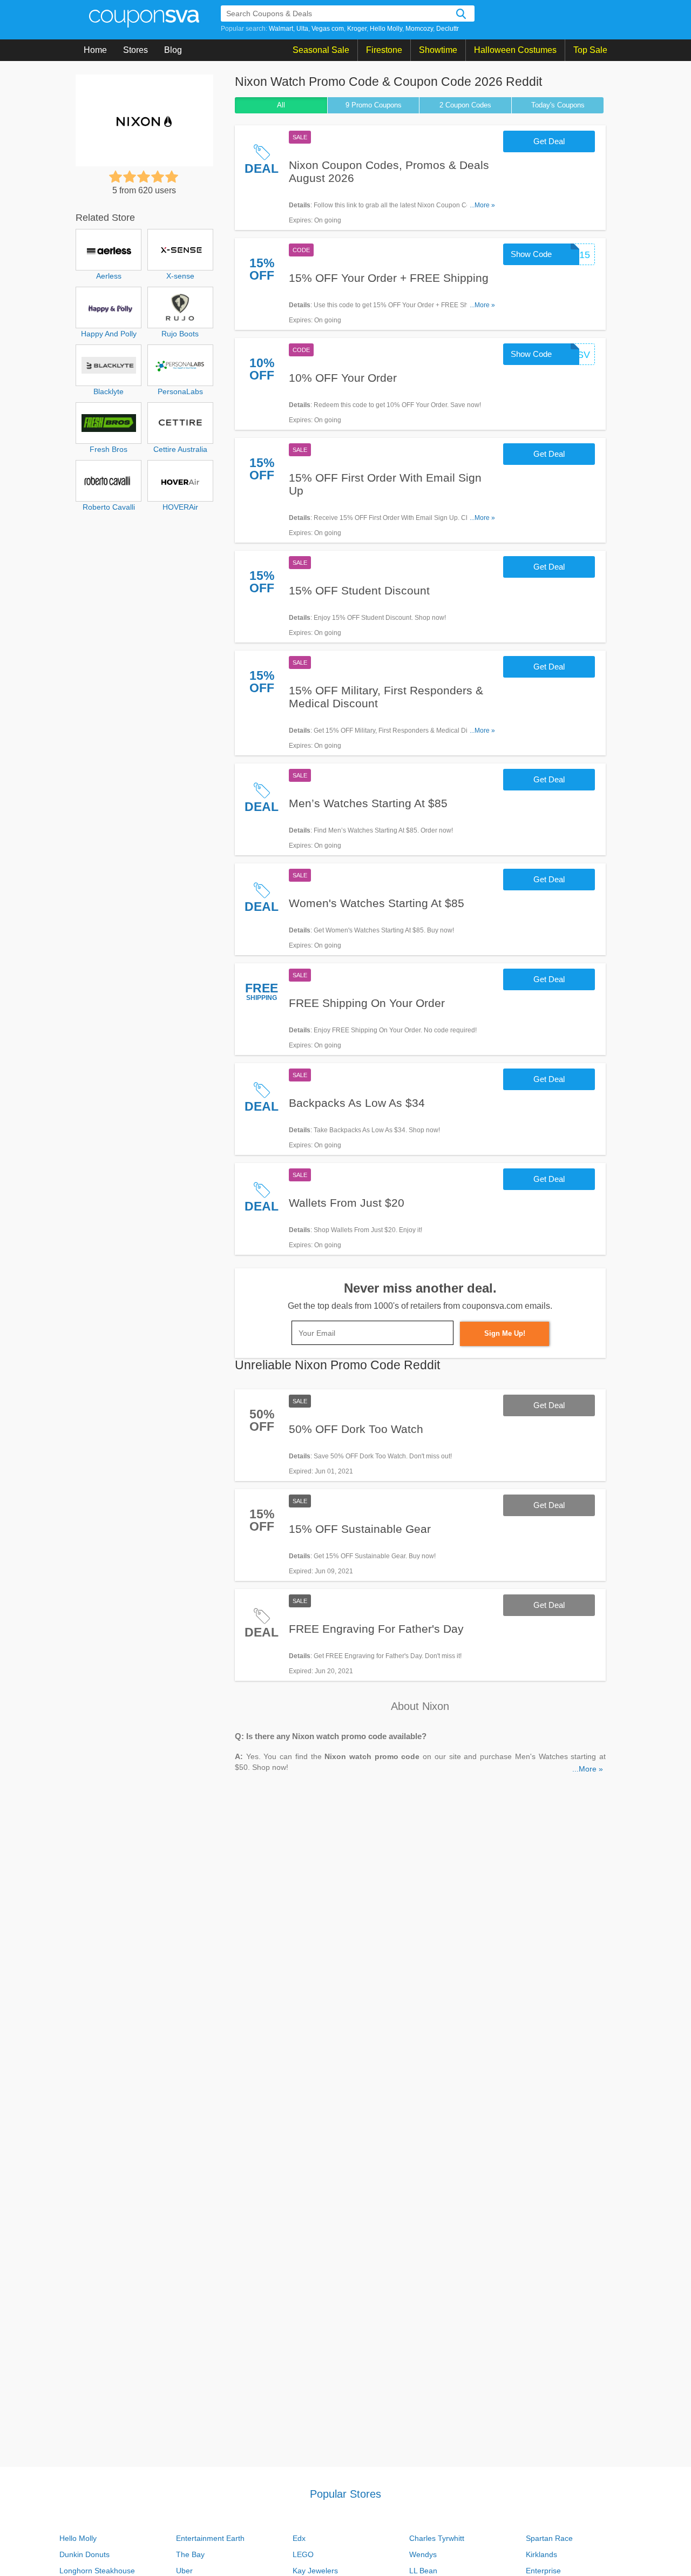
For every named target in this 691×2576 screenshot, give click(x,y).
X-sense (180, 276)
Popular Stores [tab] (345, 2494)
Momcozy (419, 29)
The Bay (190, 2554)
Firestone (384, 50)
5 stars (172, 177)
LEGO (303, 2554)
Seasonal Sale (321, 50)
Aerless (109, 276)
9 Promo (374, 105)
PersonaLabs (180, 391)
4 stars (158, 177)
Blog (173, 50)
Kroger (357, 29)
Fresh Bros (109, 449)
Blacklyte (109, 391)
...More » (482, 205)
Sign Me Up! (505, 1333)
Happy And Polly (109, 334)
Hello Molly (386, 29)
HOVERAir (180, 507)
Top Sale (590, 50)
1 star (116, 177)
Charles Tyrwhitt (437, 2538)
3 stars (144, 177)
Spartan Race (549, 2538)
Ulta (302, 29)
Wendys (423, 2554)
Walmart (281, 29)
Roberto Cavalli (109, 507)
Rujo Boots (180, 334)
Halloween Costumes (515, 50)
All (281, 105)
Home (95, 50)
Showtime (438, 50)
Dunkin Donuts (84, 2554)
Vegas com (328, 29)
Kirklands (541, 2554)
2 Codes (465, 105)
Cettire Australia (180, 449)
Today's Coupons (558, 105)
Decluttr (448, 29)
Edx (299, 2538)
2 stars (130, 177)
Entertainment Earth (210, 2538)
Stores (136, 50)
